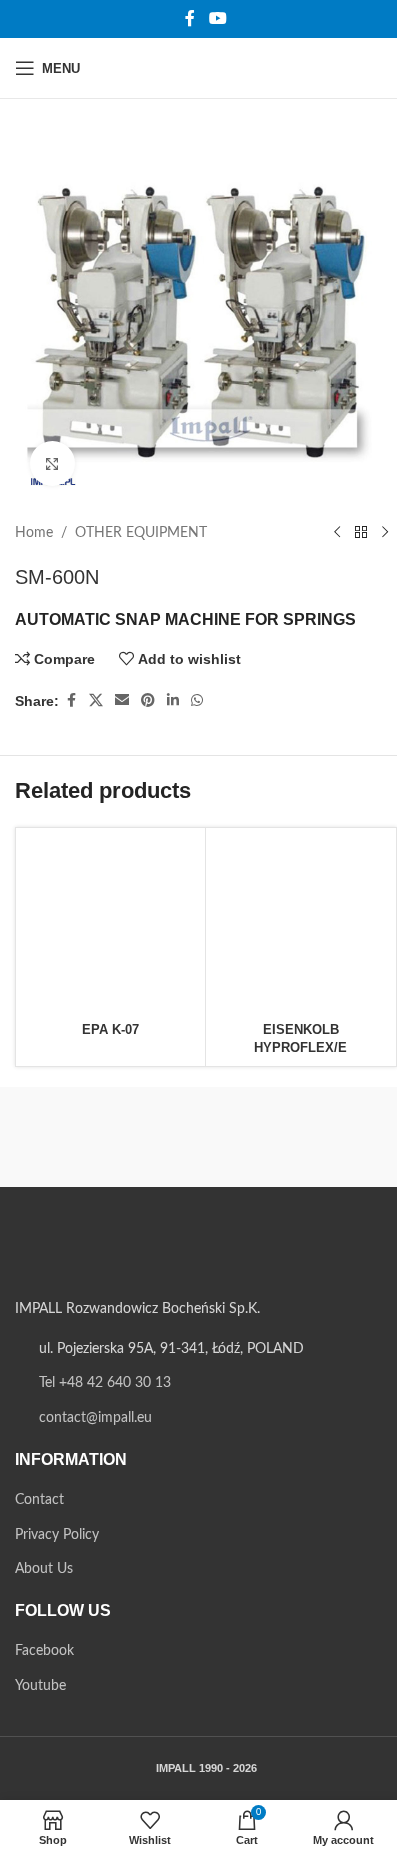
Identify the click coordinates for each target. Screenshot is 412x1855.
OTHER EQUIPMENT (141, 533)
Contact (39, 1500)
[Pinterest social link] (148, 701)
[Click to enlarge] (52, 463)
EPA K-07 (110, 1029)
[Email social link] (122, 701)
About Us (44, 1569)
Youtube (40, 1686)
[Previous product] (337, 533)
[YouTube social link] (217, 18)
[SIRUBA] (110, 1137)
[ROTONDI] (301, 1137)
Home (34, 533)
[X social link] (96, 701)
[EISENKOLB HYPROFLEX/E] (300, 922)
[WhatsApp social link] (197, 701)
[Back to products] (361, 533)
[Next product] (385, 533)
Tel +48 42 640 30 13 (105, 1383)
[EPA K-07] (110, 922)
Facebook (44, 1651)
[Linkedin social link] (173, 701)
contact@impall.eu (95, 1418)
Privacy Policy (57, 1535)
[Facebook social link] (190, 18)
